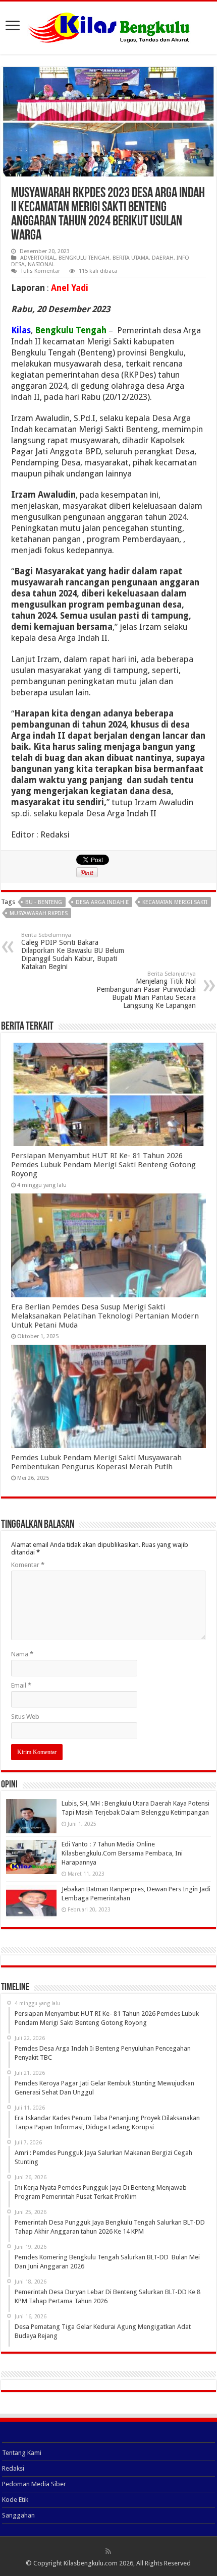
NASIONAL (41, 264)
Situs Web (25, 1717)
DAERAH (163, 258)
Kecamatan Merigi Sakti (175, 902)
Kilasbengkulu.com (91, 2563)
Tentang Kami (22, 2453)
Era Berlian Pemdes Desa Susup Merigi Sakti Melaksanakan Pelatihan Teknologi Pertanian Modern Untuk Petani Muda (105, 1316)
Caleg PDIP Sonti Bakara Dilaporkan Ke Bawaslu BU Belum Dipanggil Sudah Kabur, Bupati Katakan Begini (73, 951)
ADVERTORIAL (38, 258)
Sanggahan (18, 2515)
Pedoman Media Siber (34, 2484)
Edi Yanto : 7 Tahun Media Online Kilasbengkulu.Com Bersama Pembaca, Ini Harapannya (122, 1853)
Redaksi (13, 2468)
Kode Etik (15, 2500)
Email (21, 1685)
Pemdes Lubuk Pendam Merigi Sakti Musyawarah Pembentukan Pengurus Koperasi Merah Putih (96, 1462)
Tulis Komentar (40, 271)
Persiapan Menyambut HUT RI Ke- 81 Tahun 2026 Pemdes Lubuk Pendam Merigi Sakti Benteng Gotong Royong (103, 1165)
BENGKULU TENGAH (84, 258)
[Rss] (108, 2551)
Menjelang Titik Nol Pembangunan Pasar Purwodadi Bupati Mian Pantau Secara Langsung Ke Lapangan (146, 990)
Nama (22, 1654)
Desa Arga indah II (102, 902)
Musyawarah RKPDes (39, 913)
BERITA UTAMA (131, 258)
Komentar (28, 1565)
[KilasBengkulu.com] (109, 26)
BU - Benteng (44, 902)
